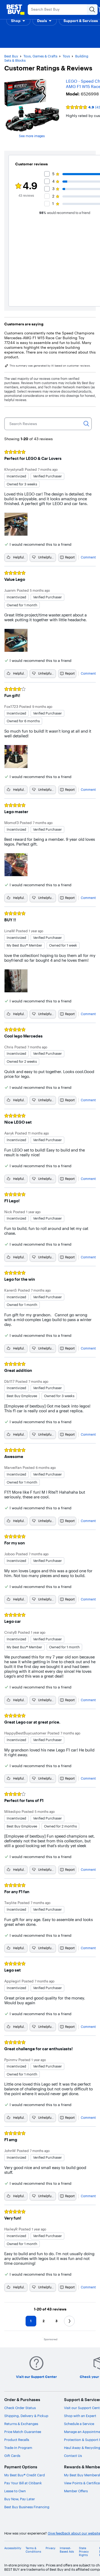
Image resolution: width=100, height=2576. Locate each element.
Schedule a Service (79, 2424)
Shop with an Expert (80, 2416)
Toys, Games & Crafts (40, 56)
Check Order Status (20, 2408)
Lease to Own (15, 2491)
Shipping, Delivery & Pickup (26, 2416)
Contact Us (73, 2456)
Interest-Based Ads (67, 2550)
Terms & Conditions (33, 2550)
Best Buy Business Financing (27, 2507)
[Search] (86, 424)
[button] (18, 21)
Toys (66, 56)
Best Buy (11, 56)
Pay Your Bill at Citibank (23, 2483)
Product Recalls (17, 2440)
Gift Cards (12, 2456)
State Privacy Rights (84, 2552)
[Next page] (69, 2321)
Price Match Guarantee (23, 2432)
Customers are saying (24, 324)
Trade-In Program (18, 2448)
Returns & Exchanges (21, 2424)
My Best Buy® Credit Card (25, 2475)
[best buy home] (15, 10)
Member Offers (76, 2491)
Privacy (51, 2548)
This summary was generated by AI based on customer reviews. (50, 366)
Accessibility (13, 2548)
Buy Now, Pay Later (20, 2499)
